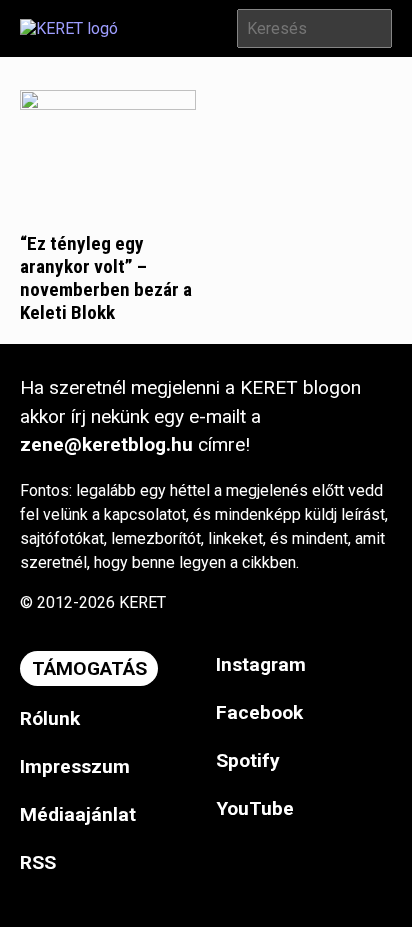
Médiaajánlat (78, 814)
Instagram (261, 664)
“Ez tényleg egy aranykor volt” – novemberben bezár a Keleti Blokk (106, 278)
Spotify (248, 760)
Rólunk (50, 718)
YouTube (255, 808)
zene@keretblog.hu (106, 444)
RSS (38, 862)
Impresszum (75, 766)
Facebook (259, 712)
